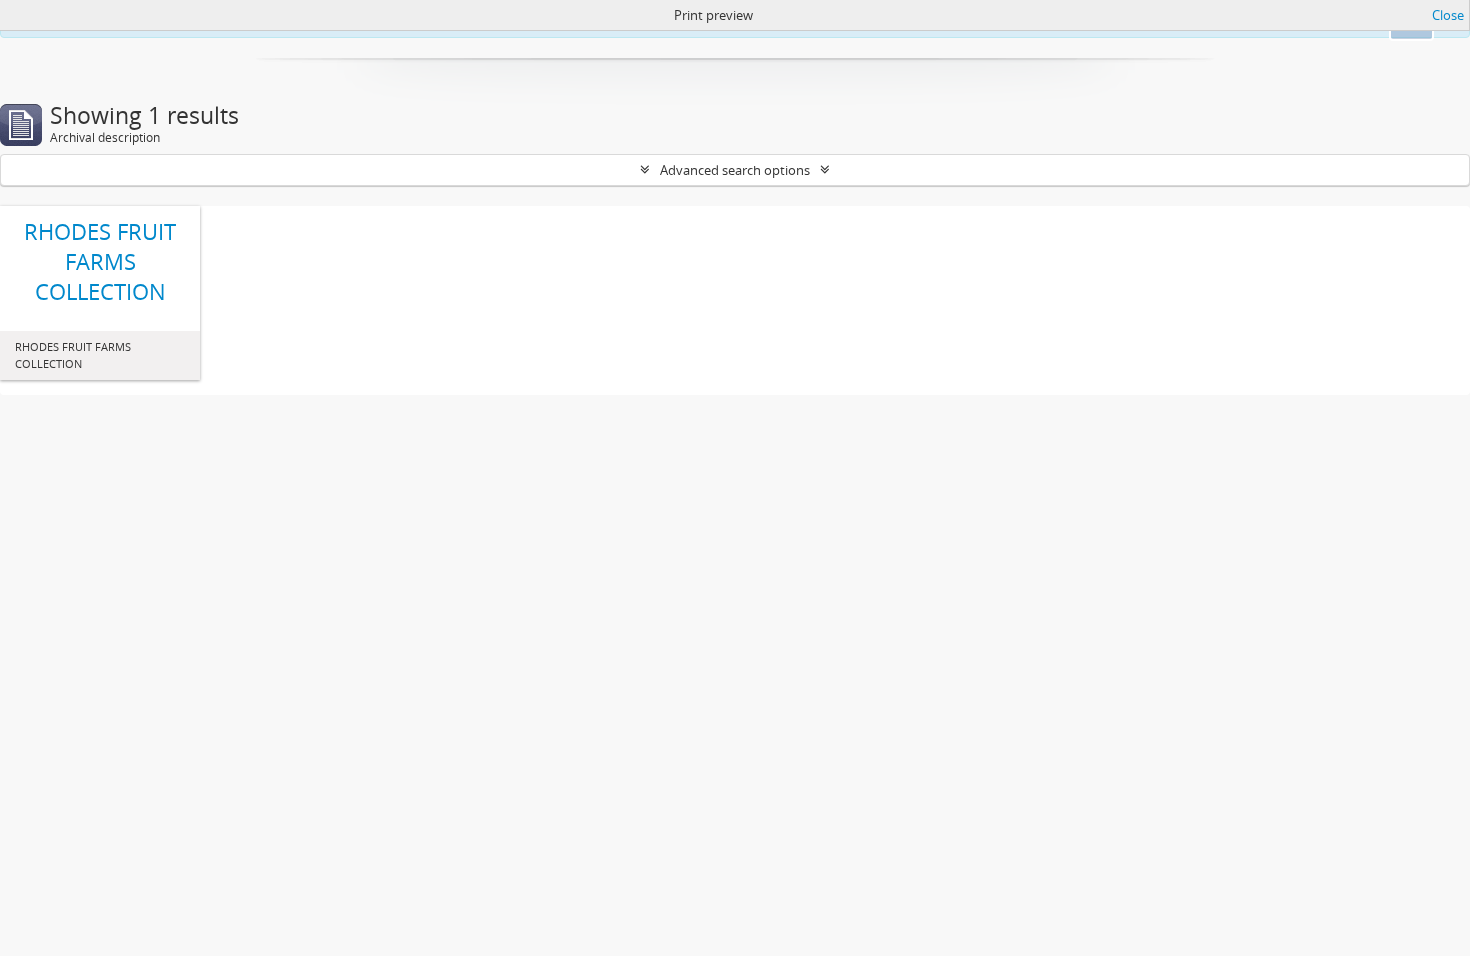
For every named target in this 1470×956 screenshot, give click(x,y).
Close (1448, 15)
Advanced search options (735, 170)
